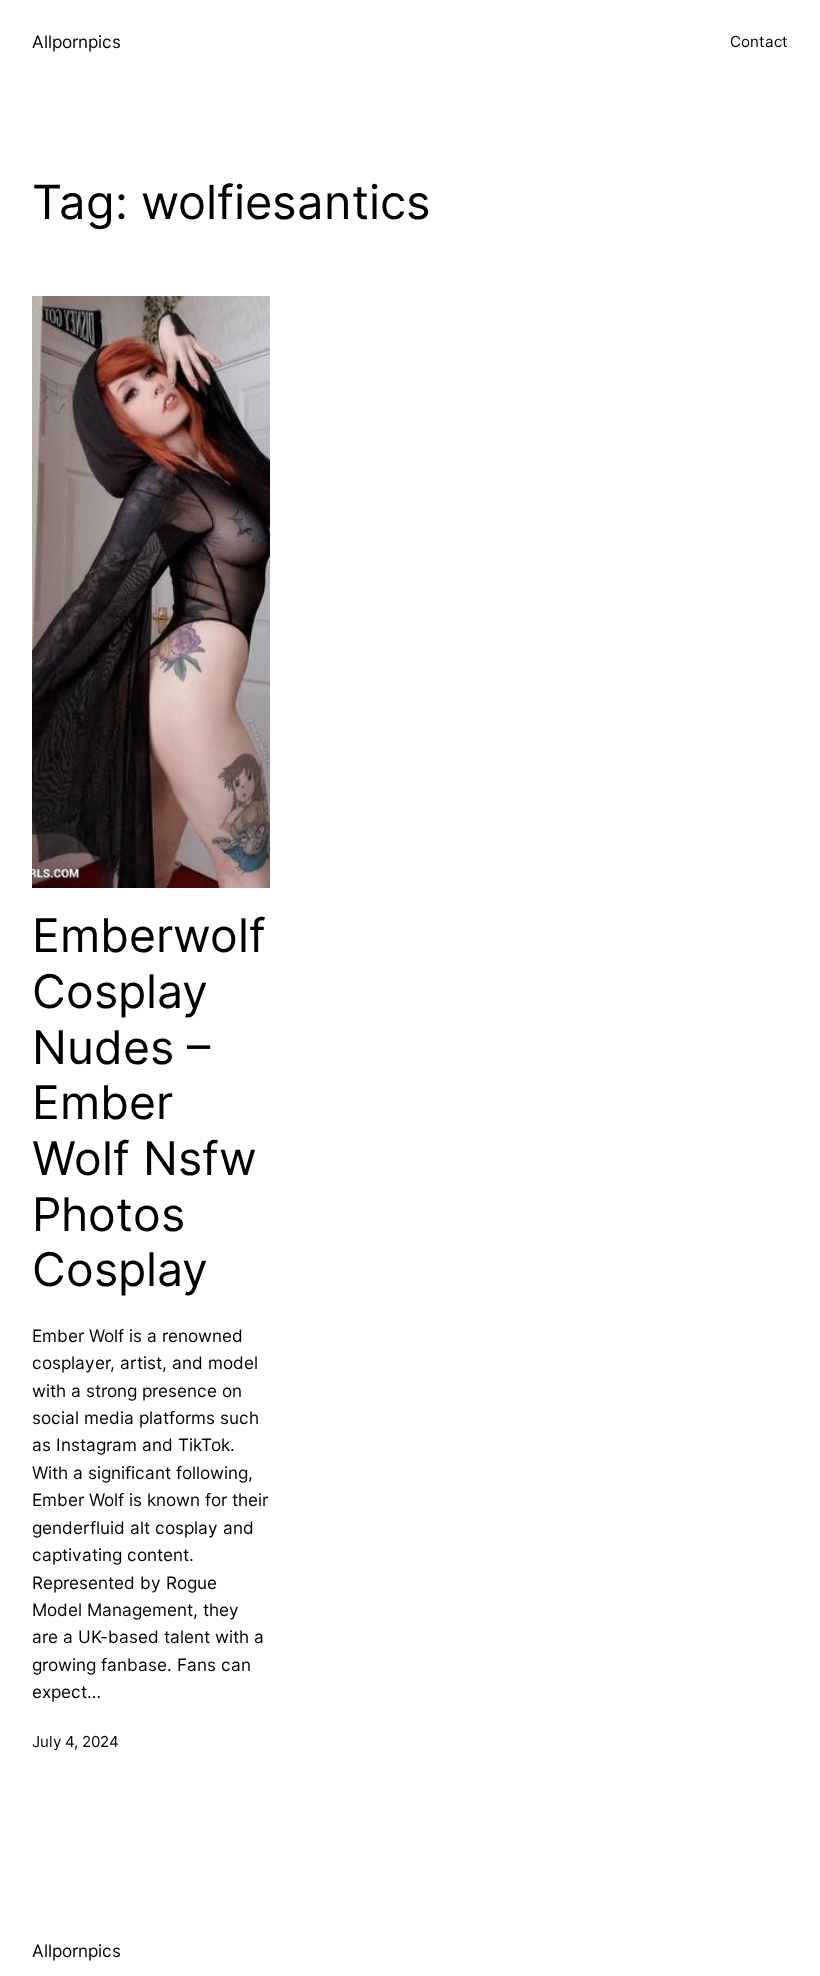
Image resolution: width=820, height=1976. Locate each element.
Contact (759, 41)
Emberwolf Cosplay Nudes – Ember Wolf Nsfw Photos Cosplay (149, 1102)
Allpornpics (76, 41)
